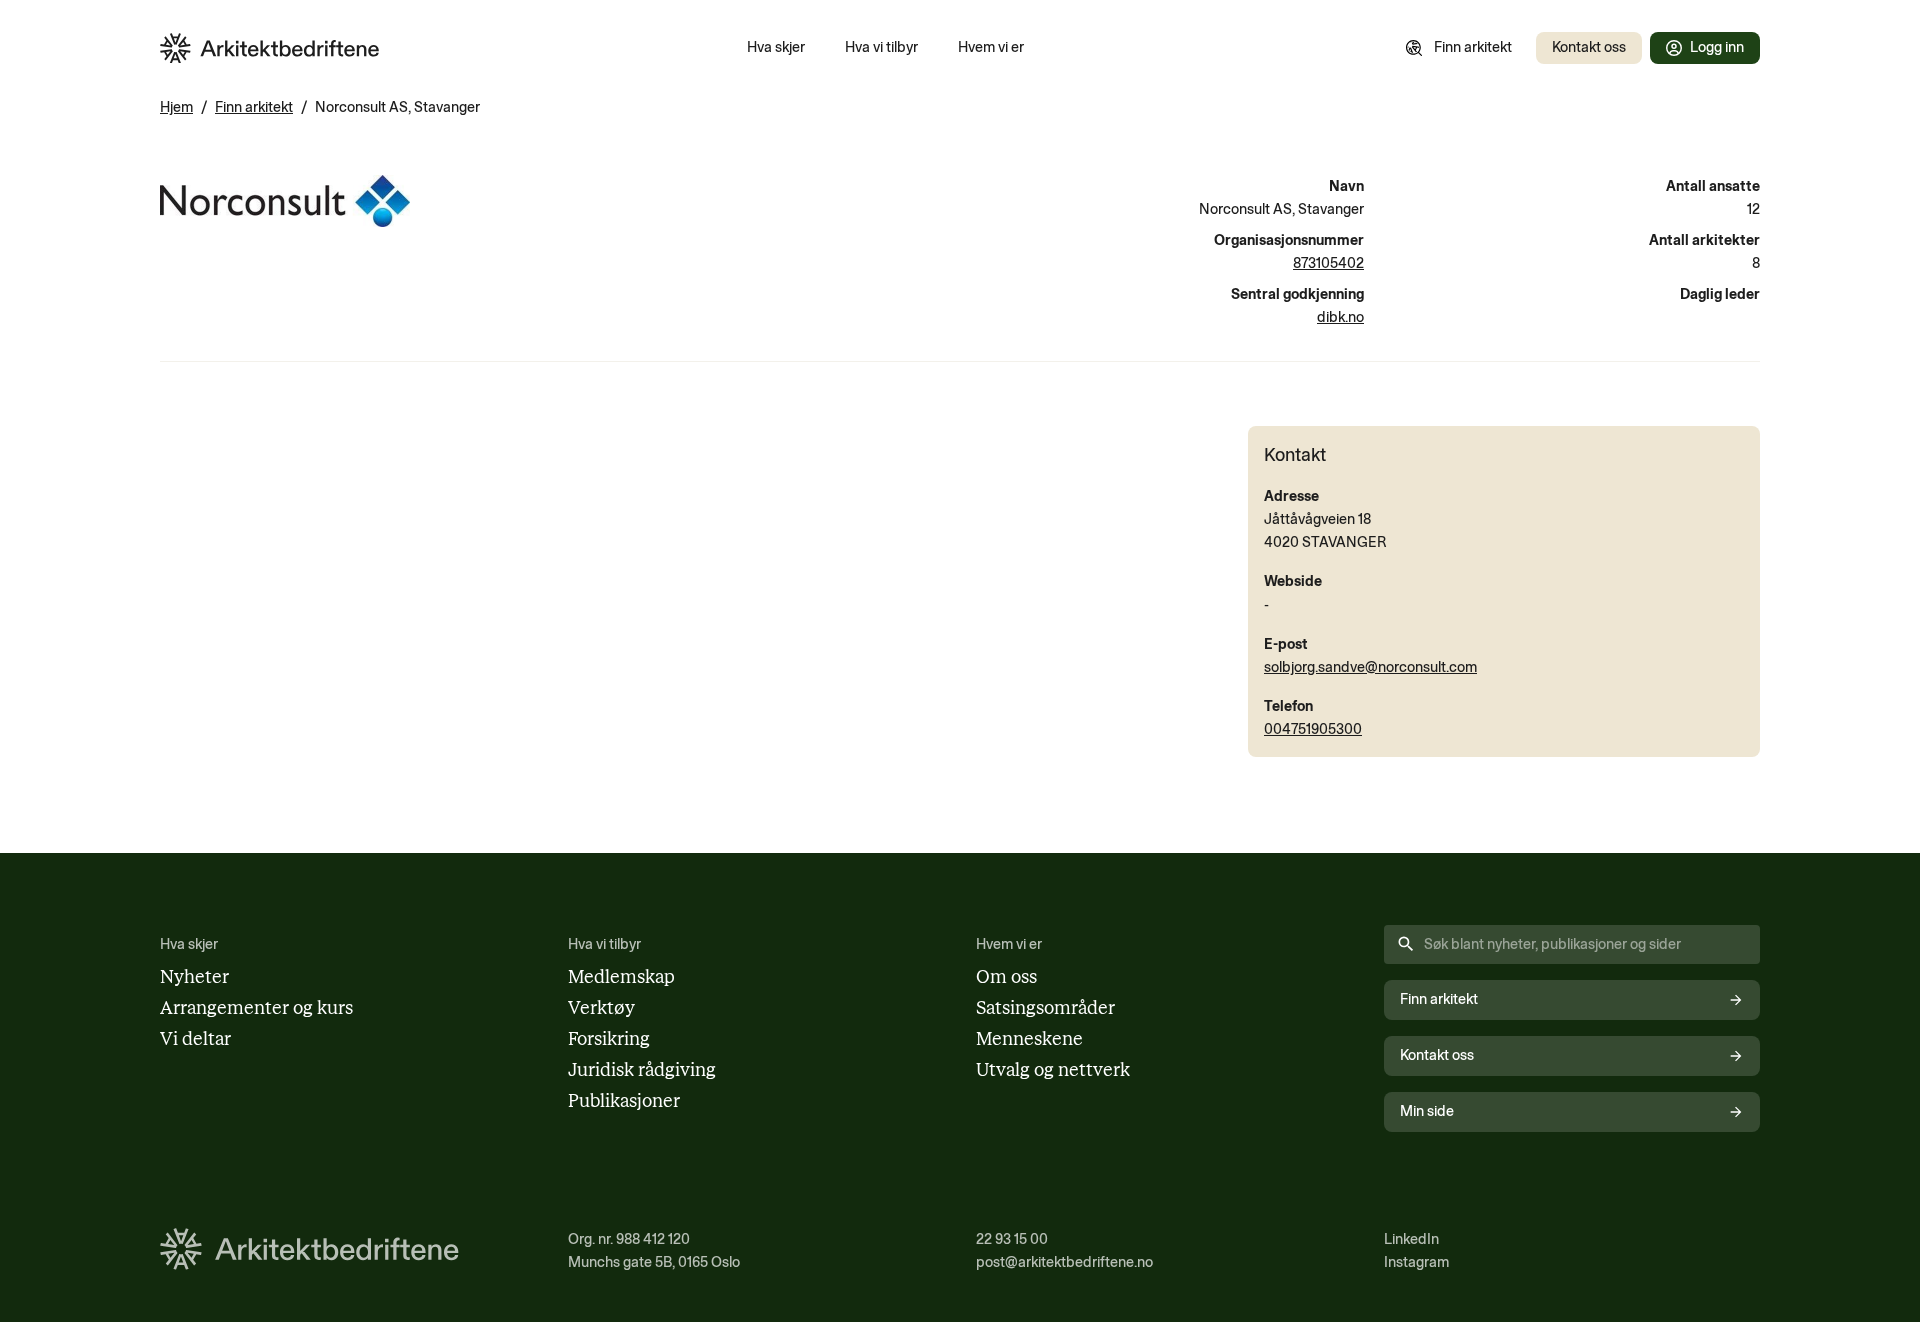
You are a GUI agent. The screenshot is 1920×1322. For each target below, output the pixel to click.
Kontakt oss (1589, 47)
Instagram (1416, 1262)
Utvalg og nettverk (1053, 1070)
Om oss (1006, 977)
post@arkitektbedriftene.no (1064, 1262)
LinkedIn (1411, 1239)
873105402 (1328, 263)
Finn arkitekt (1473, 47)
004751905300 (1313, 729)
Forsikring (609, 1039)
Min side (1427, 1111)
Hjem (176, 107)
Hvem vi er (991, 47)
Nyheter (194, 977)
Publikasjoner (624, 1101)
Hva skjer (776, 47)
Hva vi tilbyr (881, 47)
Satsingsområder (1045, 1008)
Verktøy (601, 1008)
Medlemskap (621, 977)
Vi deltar (195, 1039)
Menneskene (1029, 1039)
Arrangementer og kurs (256, 1008)
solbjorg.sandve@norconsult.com (1370, 667)
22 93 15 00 (1012, 1239)
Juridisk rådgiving (642, 1070)
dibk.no (1340, 317)
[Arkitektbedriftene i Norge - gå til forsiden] (270, 48)
